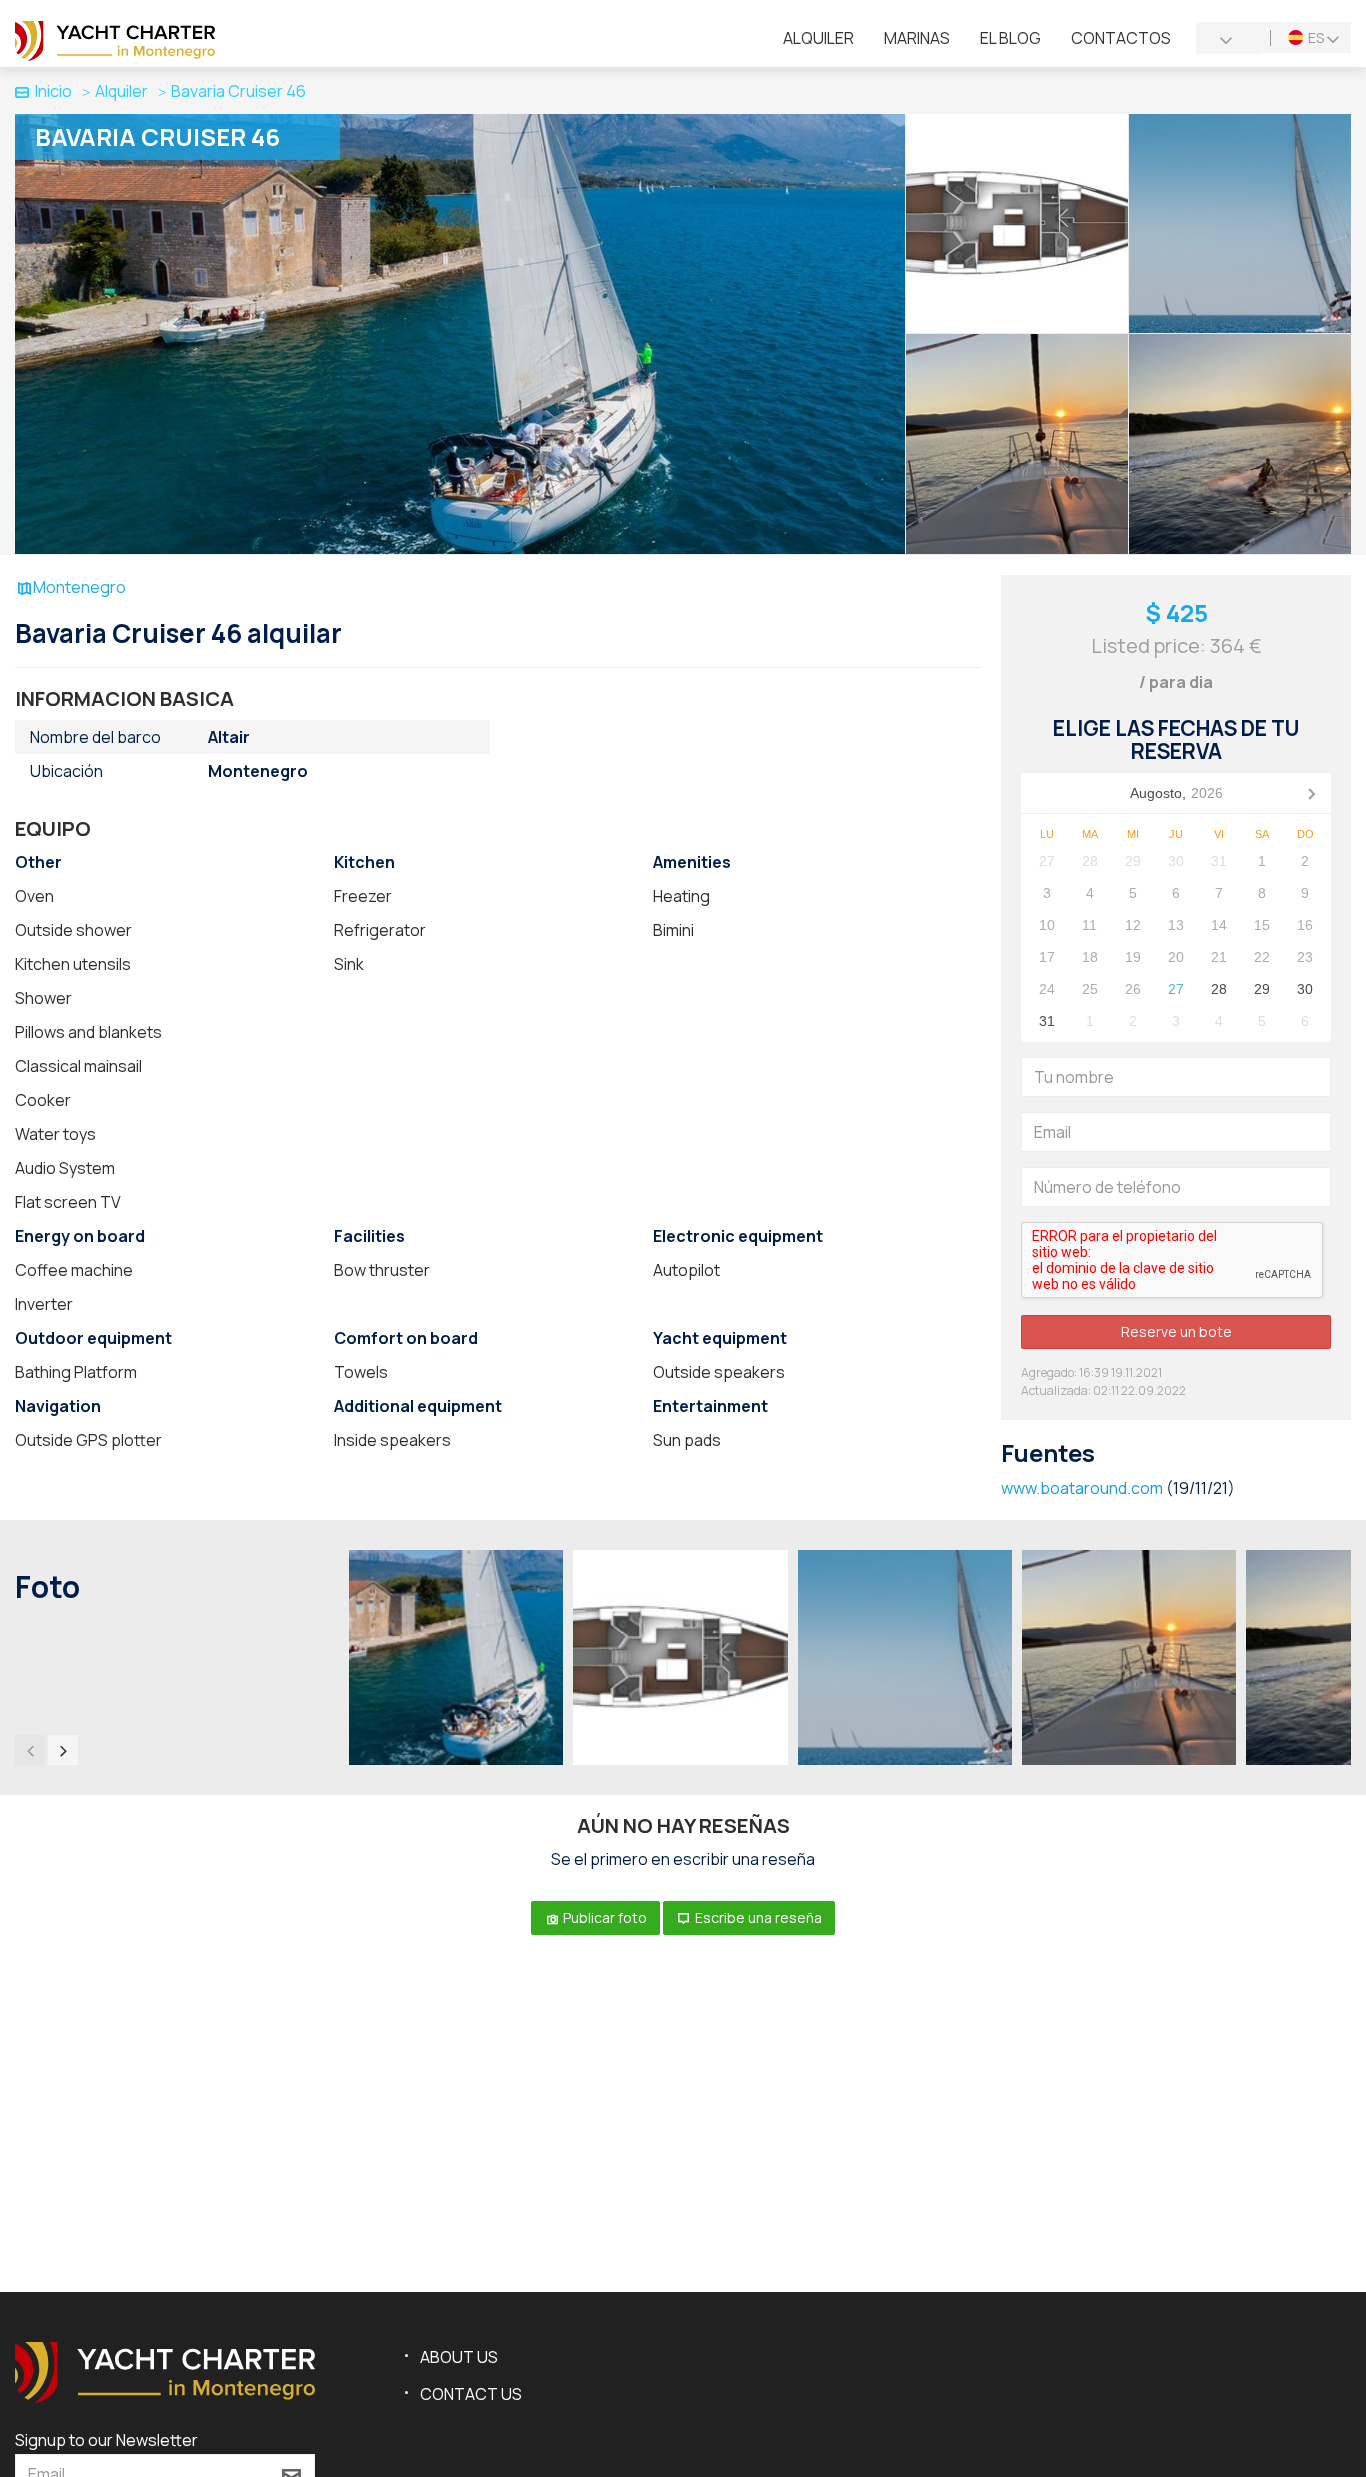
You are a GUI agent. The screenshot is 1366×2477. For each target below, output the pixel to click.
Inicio (53, 91)
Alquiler (818, 38)
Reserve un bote (1176, 1331)
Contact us (471, 2394)
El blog (1010, 38)
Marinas (917, 38)
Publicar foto (603, 1917)
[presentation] (30, 1750)
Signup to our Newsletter (106, 2440)
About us (459, 2357)
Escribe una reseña (757, 1917)
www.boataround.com (1082, 1488)
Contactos (1121, 38)
